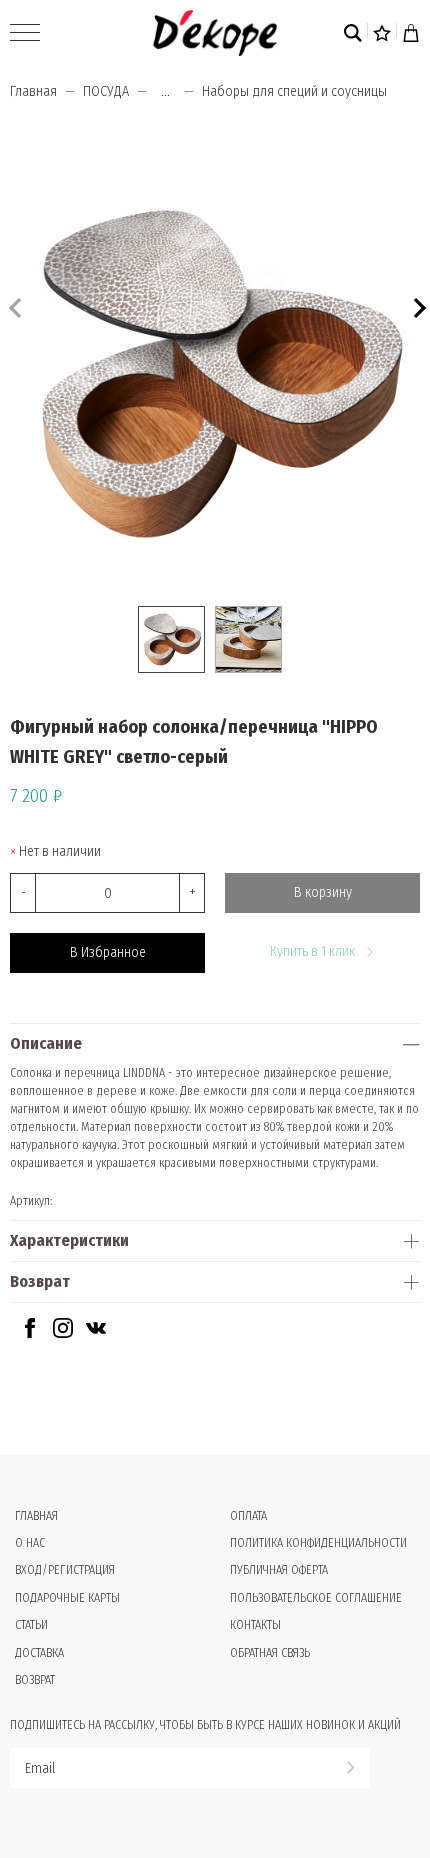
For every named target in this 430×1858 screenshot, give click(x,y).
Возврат (40, 1281)
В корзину (323, 892)
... (165, 92)
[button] (417, 305)
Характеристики (69, 1240)
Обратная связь (270, 1653)
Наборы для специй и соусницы (294, 91)
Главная (33, 91)
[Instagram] (63, 1333)
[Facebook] (30, 1333)
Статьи (31, 1625)
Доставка (39, 1653)
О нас (30, 1543)
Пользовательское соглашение (316, 1598)
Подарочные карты (67, 1598)
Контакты (255, 1625)
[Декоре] (214, 33)
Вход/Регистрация (65, 1570)
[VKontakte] (96, 1333)
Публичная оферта (279, 1570)
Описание (46, 1043)
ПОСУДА (106, 91)
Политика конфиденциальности (318, 1543)
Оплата (248, 1516)
